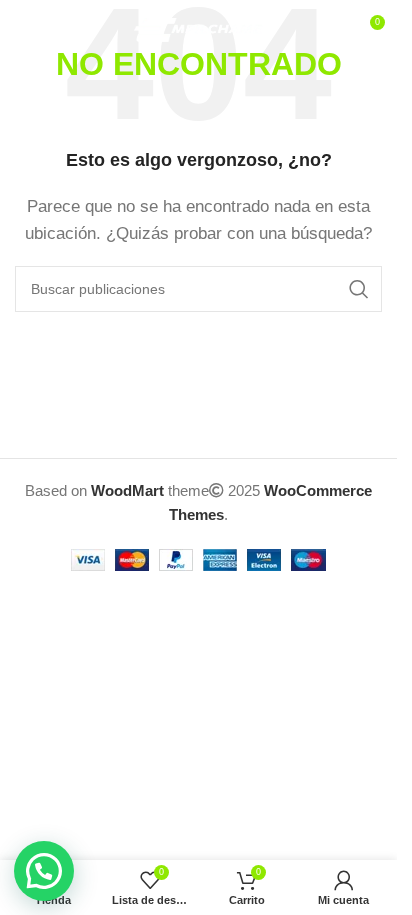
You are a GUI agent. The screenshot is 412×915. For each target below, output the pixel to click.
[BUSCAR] (359, 289)
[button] (44, 871)
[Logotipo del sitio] (198, 28)
